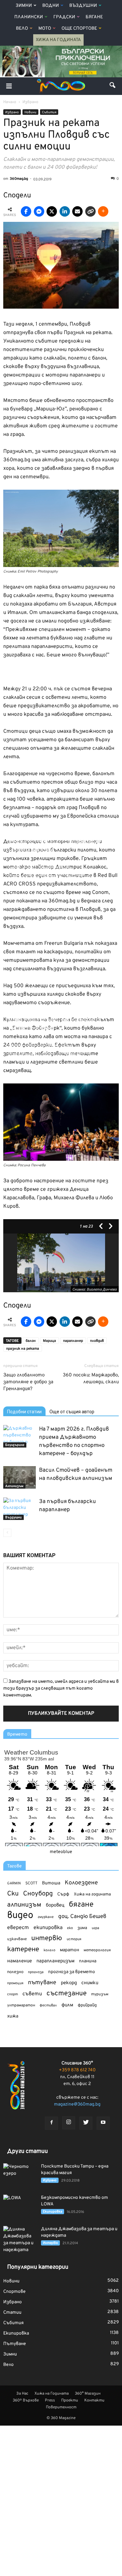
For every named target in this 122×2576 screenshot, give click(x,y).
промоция (15, 1983)
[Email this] (77, 211)
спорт (13, 1994)
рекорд (69, 1983)
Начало (10, 102)
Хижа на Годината (58, 40)
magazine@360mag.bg (77, 2104)
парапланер (73, 1341)
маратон (69, 1950)
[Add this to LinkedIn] (65, 211)
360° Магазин (88, 2394)
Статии (12, 2313)
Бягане (94, 17)
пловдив (97, 1341)
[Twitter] (86, 2123)
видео (20, 1916)
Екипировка (53, 2212)
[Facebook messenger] (39, 211)
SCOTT (31, 1883)
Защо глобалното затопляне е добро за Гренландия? (28, 1382)
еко (70, 1928)
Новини (30, 112)
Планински (29, 17)
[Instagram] (69, 2123)
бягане (81, 1905)
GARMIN (14, 1884)
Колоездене (81, 1883)
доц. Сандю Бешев (82, 1917)
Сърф (63, 1894)
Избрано (12, 112)
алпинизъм (24, 1905)
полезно (15, 1972)
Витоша (51, 1883)
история (74, 1939)
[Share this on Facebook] (26, 211)
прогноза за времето (72, 1972)
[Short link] (90, 211)
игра (95, 1928)
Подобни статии (24, 1412)
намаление (20, 1961)
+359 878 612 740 (77, 2070)
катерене (23, 1950)
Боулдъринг (15, 1445)
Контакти (94, 2400)
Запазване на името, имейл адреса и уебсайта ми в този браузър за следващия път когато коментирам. (61, 1688)
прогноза (36, 1972)
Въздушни (83, 6)
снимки (90, 1983)
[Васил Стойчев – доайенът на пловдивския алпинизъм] (20, 1477)
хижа (13, 2016)
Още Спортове (79, 29)
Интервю (50, 2243)
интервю (47, 1939)
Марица (49, 1341)
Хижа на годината (92, 1894)
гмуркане (46, 1917)
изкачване (17, 1939)
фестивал (48, 2005)
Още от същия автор (72, 1412)
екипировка (48, 1928)
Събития (49, 112)
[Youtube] (103, 2123)
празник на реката (23, 1349)
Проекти (70, 2400)
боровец (55, 1905)
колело (49, 1950)
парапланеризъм (55, 1961)
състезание (67, 1993)
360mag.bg (19, 179)
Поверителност (61, 2407)
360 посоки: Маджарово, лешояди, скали (91, 1379)
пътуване (42, 1983)
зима (82, 1928)
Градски (64, 17)
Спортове (14, 2292)
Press (50, 2400)
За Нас (22, 2394)
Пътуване (15, 2344)
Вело (22, 29)
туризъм (100, 1994)
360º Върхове (26, 2400)
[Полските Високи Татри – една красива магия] (20, 2175)
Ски (13, 1894)
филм (67, 2005)
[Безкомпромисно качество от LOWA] (20, 2206)
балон (31, 1341)
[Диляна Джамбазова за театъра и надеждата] (20, 2240)
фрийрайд (87, 2005)
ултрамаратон (21, 2005)
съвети (32, 1994)
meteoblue (61, 1852)
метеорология (97, 1950)
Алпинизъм (14, 1486)
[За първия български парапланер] (20, 1509)
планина (88, 1961)
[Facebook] (51, 2123)
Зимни (24, 6)
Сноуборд (38, 1894)
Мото (45, 29)
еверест (18, 1928)
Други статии (27, 2151)
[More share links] (103, 211)
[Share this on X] (52, 211)
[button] (113, 86)
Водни (51, 6)
